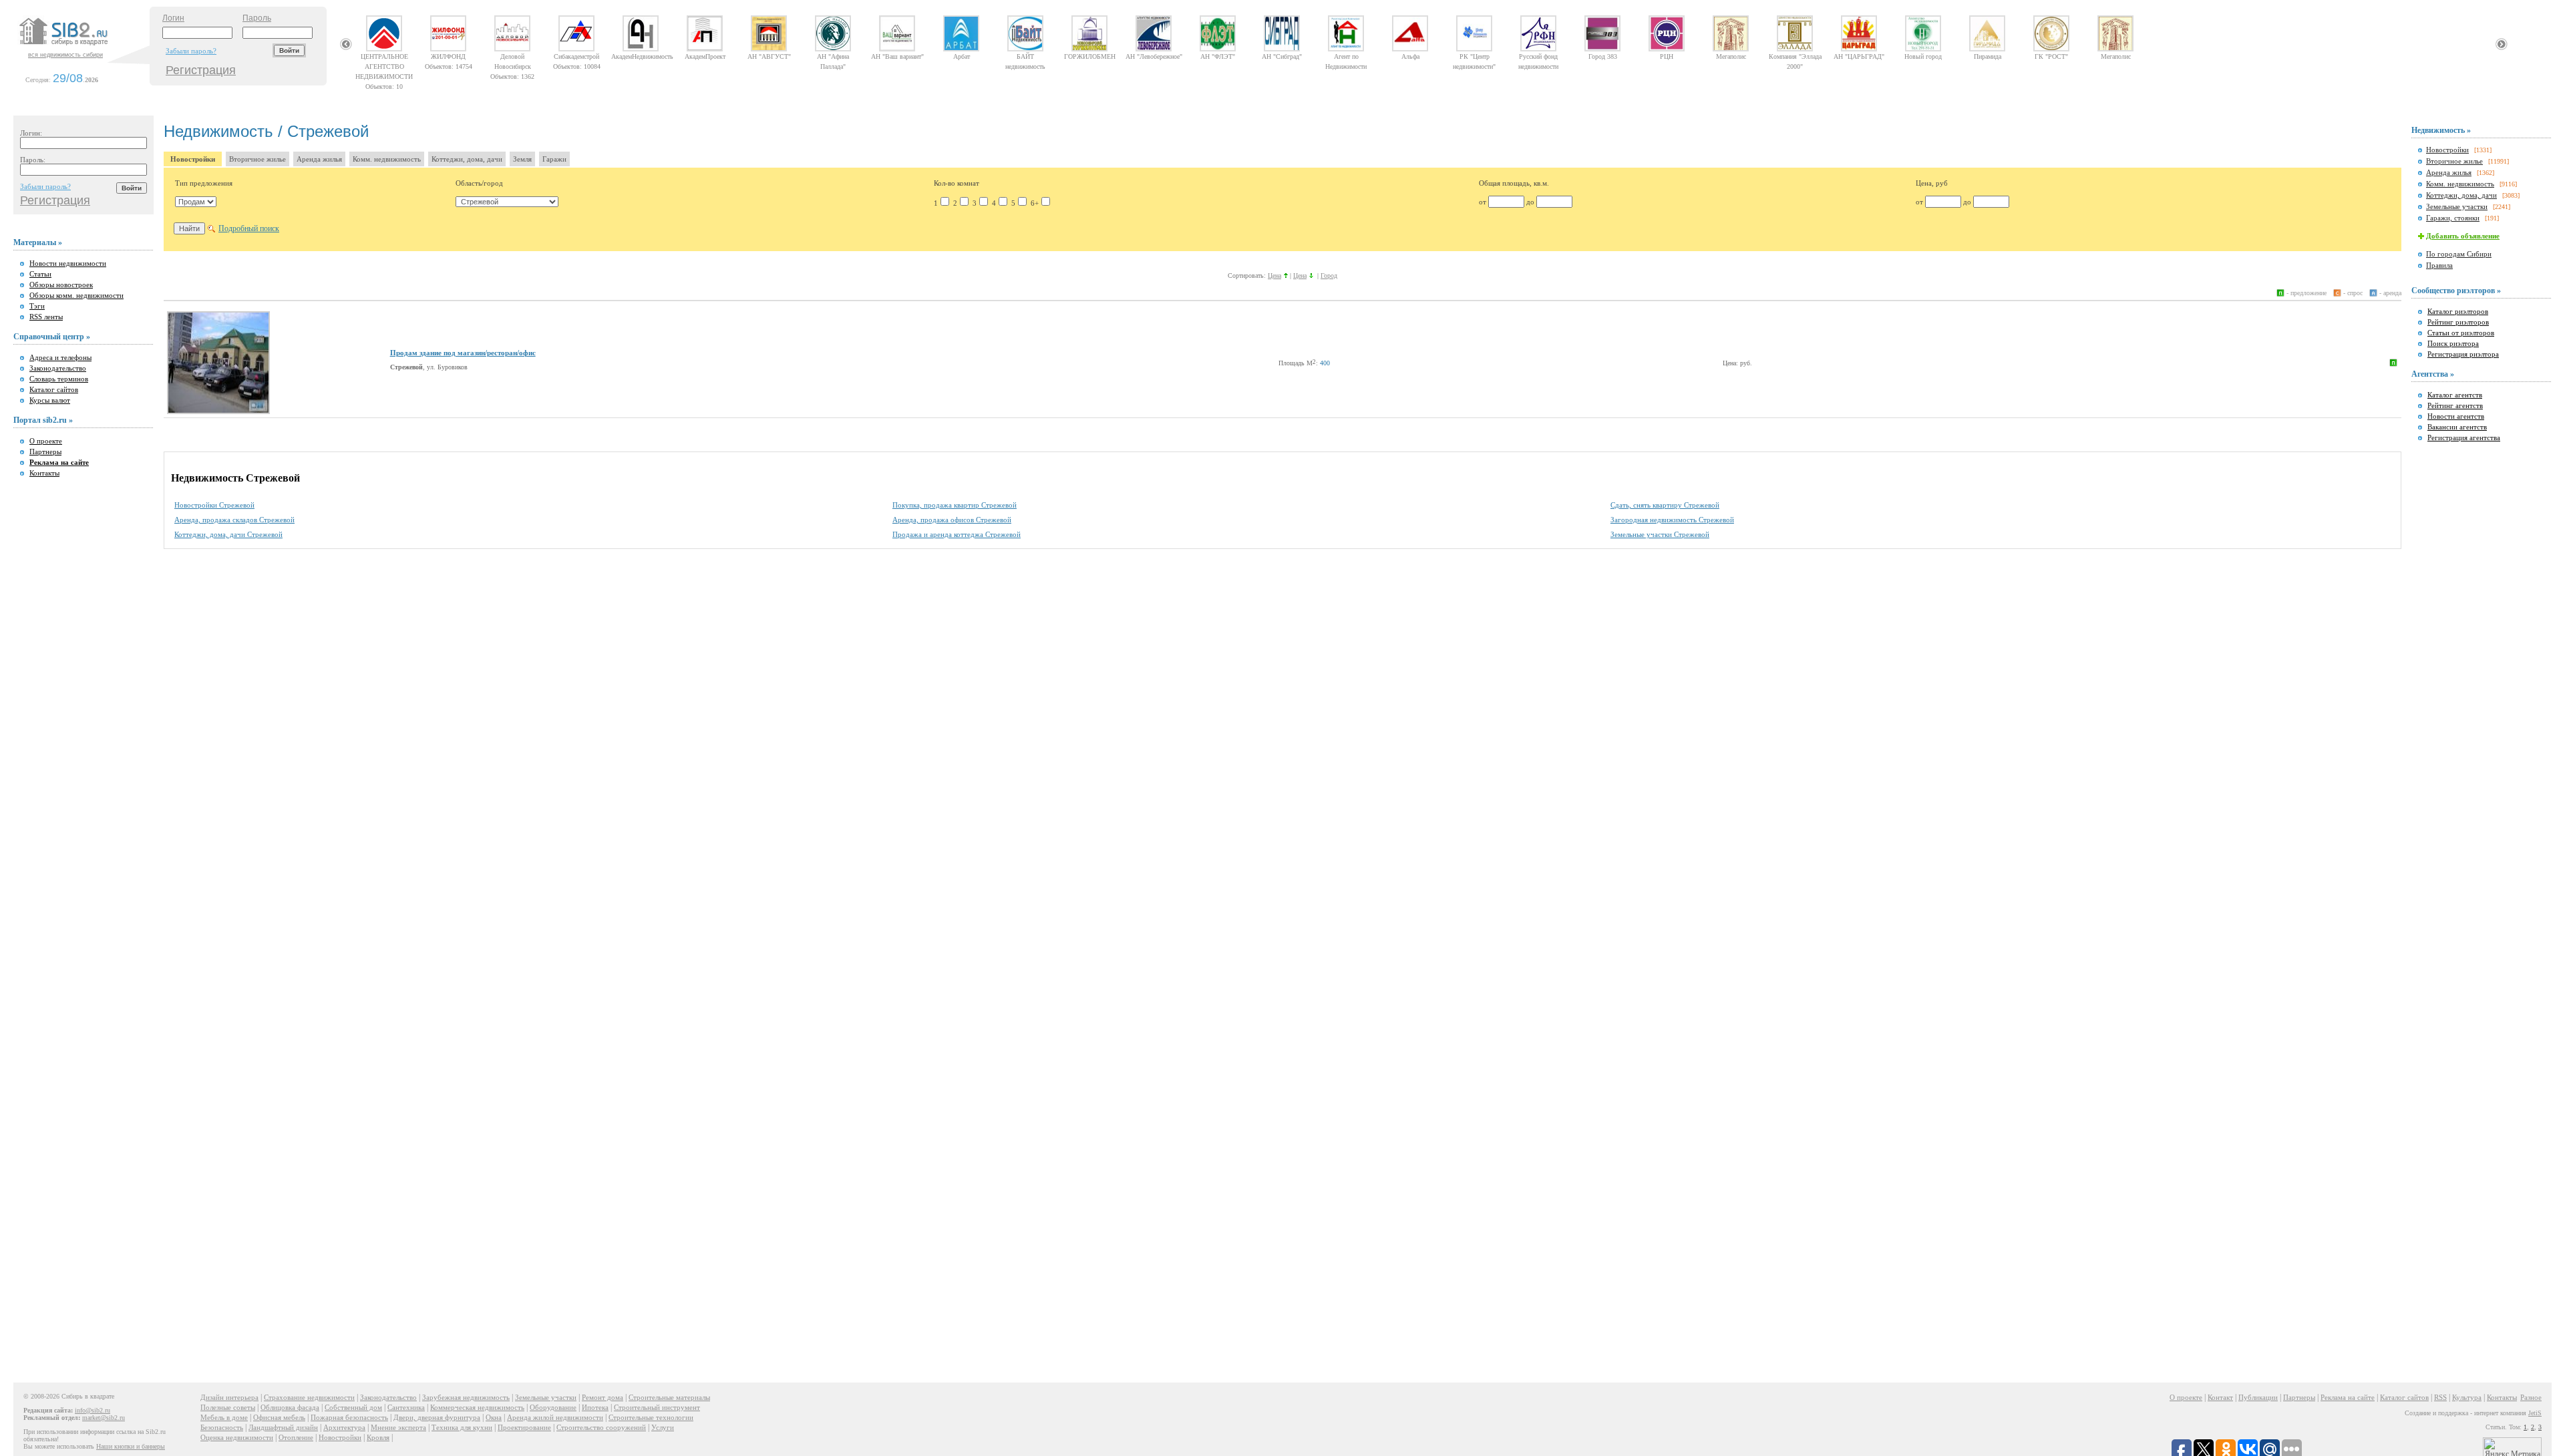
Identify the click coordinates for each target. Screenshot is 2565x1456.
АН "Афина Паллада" (833, 56)
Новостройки (193, 159)
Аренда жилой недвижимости (555, 1417)
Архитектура (344, 1427)
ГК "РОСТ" (2051, 56)
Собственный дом (353, 1407)
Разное (2531, 1397)
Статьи (40, 274)
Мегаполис (1731, 56)
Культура (2467, 1397)
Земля (522, 159)
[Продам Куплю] (196, 202)
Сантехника (406, 1407)
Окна (494, 1417)
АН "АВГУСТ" (769, 56)
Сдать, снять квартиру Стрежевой (1665, 505)
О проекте (46, 441)
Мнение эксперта (398, 1427)
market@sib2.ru (104, 1418)
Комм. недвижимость (387, 159)
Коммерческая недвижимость (477, 1407)
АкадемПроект (705, 56)
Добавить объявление (2463, 236)
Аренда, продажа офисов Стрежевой (952, 520)
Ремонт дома (603, 1397)
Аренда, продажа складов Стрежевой (234, 520)
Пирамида (1988, 56)
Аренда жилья (319, 159)
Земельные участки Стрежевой (1660, 534)
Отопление (296, 1437)
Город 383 (1603, 56)
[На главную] (83, 46)
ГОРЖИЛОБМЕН (1090, 56)
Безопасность (222, 1427)
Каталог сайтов (54, 389)
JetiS (2535, 1413)
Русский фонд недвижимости (1538, 56)
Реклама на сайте (2348, 1397)
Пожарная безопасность (349, 1417)
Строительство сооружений (601, 1427)
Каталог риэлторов (2458, 311)
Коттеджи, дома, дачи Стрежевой (228, 534)
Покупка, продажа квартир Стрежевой (955, 505)
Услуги (663, 1427)
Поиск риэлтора (2453, 343)
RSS (2440, 1397)
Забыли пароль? (191, 51)
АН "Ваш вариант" (897, 56)
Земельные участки (2457, 206)
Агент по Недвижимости (1346, 56)
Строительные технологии (651, 1417)
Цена (1274, 276)
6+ (1035, 203)
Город (1329, 276)
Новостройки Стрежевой (214, 505)
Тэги (37, 306)
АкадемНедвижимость (641, 56)
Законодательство (58, 368)
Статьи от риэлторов (2461, 333)
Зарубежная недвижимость (466, 1397)
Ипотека (595, 1407)
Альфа (1410, 56)
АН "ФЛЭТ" (1218, 56)
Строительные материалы (669, 1397)
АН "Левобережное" (1154, 56)
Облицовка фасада (290, 1407)
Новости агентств (2456, 416)
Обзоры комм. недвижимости (76, 295)
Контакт (2220, 1397)
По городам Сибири (2459, 254)
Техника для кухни (462, 1427)
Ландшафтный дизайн (283, 1427)
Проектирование (524, 1427)
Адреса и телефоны (60, 357)
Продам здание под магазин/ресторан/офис (463, 353)
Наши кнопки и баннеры (131, 1446)
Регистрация (201, 70)
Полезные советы (228, 1407)
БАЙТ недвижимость (1025, 56)
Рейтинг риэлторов (2458, 322)
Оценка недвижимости (237, 1437)
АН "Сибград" (1282, 56)
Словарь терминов (59, 379)
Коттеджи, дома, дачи (467, 159)
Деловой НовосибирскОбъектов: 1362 (512, 56)
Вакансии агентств (2457, 427)
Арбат (962, 56)
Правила (2439, 265)
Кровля (378, 1437)
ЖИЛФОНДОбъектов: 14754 (449, 56)
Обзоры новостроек (61, 285)
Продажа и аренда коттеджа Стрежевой (957, 534)
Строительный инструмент (657, 1407)
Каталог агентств (2455, 395)
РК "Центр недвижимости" (1474, 56)
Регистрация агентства (2464, 437)
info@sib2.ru (93, 1410)
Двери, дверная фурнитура (437, 1417)
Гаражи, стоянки (2453, 218)
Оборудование (553, 1407)
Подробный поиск (249, 228)
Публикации (2258, 1397)
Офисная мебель (279, 1417)
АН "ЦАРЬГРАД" (1859, 56)
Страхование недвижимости (309, 1397)
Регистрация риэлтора (2463, 354)
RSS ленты (46, 317)
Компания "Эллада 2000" (1795, 56)
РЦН (1667, 56)
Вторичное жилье (258, 159)
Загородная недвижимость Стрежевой (1672, 520)
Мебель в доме (224, 1417)
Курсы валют (50, 400)
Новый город (1923, 56)
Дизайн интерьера (229, 1397)
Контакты (44, 473)
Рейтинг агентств (2455, 405)
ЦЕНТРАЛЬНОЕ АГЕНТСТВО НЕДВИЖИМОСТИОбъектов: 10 (384, 56)
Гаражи (554, 159)
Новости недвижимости (68, 263)
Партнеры (45, 451)
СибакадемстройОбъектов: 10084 (577, 56)
